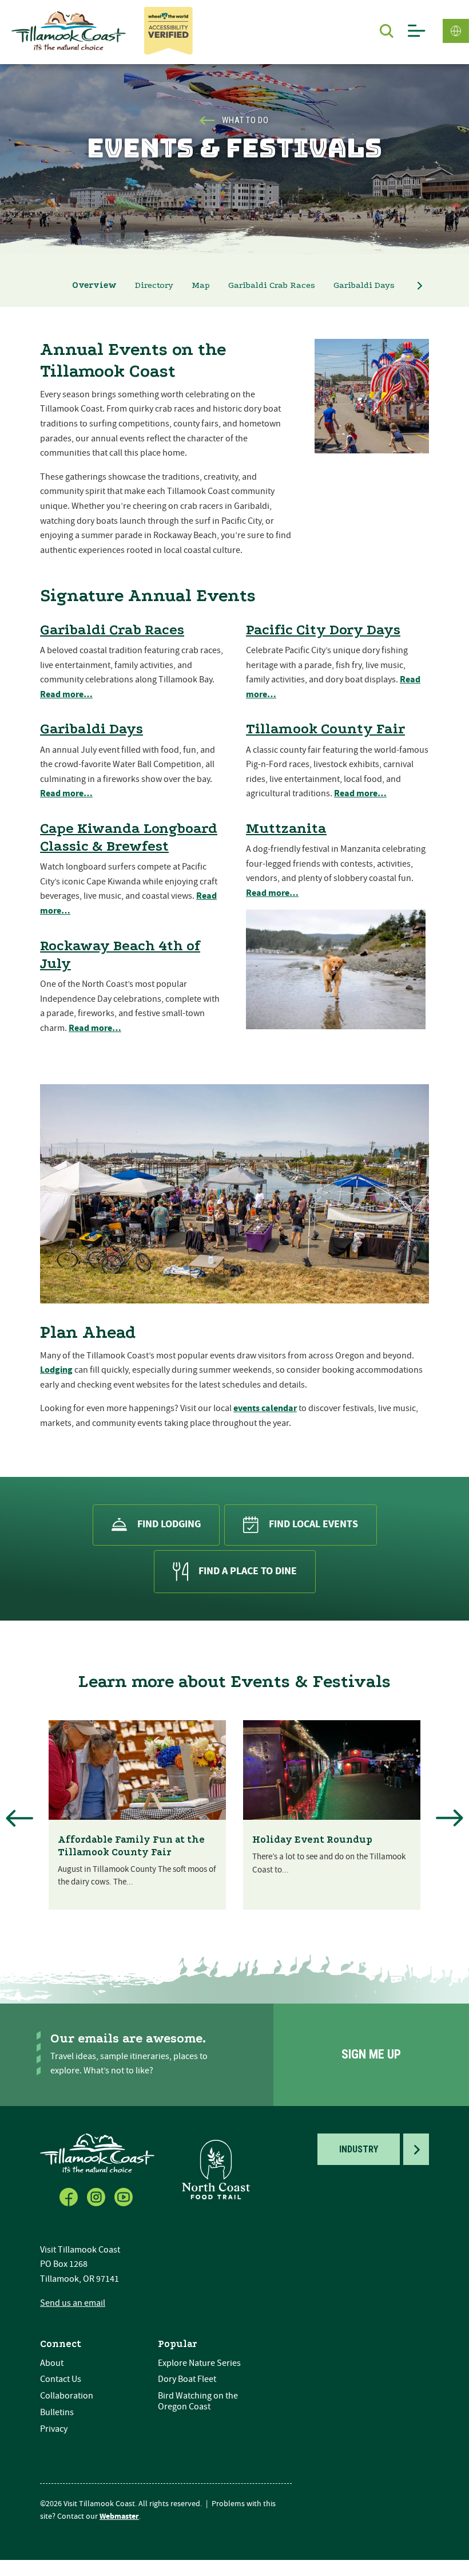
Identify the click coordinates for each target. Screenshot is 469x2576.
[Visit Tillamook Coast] (69, 31)
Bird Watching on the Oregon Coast (198, 2401)
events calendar (265, 1408)
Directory (154, 285)
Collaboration (67, 2396)
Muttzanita (286, 828)
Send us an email (73, 2303)
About (52, 2363)
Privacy (54, 2429)
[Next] (450, 1818)
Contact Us (61, 2379)
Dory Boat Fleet (187, 2379)
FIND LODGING (169, 1524)
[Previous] (19, 1818)
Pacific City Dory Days (323, 630)
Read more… (66, 694)
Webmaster (119, 2516)
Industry (359, 2149)
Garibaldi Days (364, 285)
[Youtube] (125, 2195)
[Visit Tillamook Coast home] (97, 2153)
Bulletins (57, 2412)
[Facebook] (70, 2195)
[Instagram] (97, 2195)
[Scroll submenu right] (420, 286)
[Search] (387, 31)
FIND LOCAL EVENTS (313, 1524)
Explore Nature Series (199, 2363)
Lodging (56, 1370)
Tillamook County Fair (325, 729)
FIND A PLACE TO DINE (248, 1571)
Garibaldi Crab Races (272, 285)
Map (201, 285)
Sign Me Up (371, 2054)
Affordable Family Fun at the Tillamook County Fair (131, 1846)
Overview (94, 285)
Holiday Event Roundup (312, 1840)
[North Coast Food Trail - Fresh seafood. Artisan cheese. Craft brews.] (216, 2169)
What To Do (245, 120)
